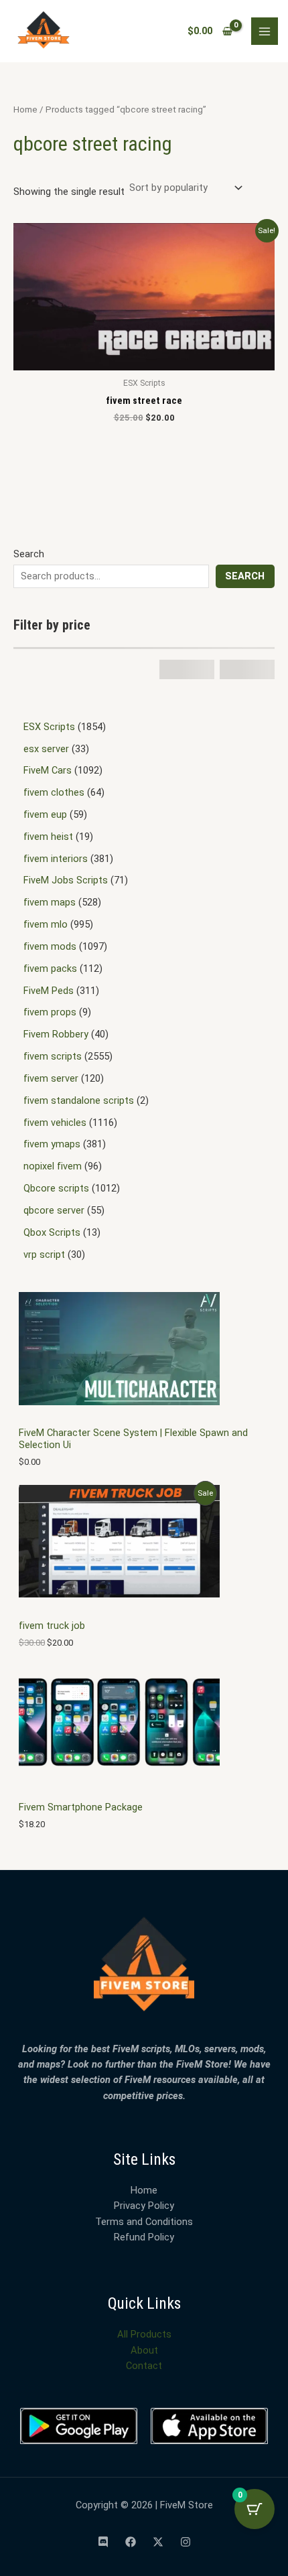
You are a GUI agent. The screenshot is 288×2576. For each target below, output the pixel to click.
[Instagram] (186, 2542)
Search (29, 554)
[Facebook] (131, 2542)
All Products (144, 2334)
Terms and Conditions (144, 2222)
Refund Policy (144, 2237)
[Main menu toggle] (265, 31)
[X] (158, 2542)
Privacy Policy (144, 2206)
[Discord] (103, 2542)
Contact (144, 2366)
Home (25, 110)
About (144, 2350)
